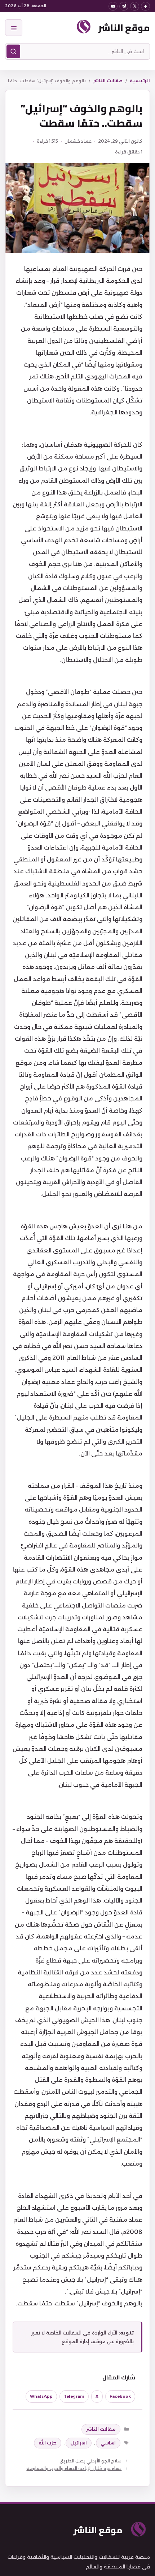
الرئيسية (140, 81)
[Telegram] (124, 6)
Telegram (74, 2396)
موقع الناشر (124, 27)
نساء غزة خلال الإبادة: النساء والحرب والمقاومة (74, 2468)
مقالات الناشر (108, 81)
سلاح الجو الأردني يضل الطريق (90, 2461)
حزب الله (48, 2443)
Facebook (120, 2396)
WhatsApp (41, 2396)
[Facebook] (145, 6)
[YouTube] (113, 6)
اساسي (108, 2443)
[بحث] (13, 51)
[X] (135, 6)
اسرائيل (79, 2443)
